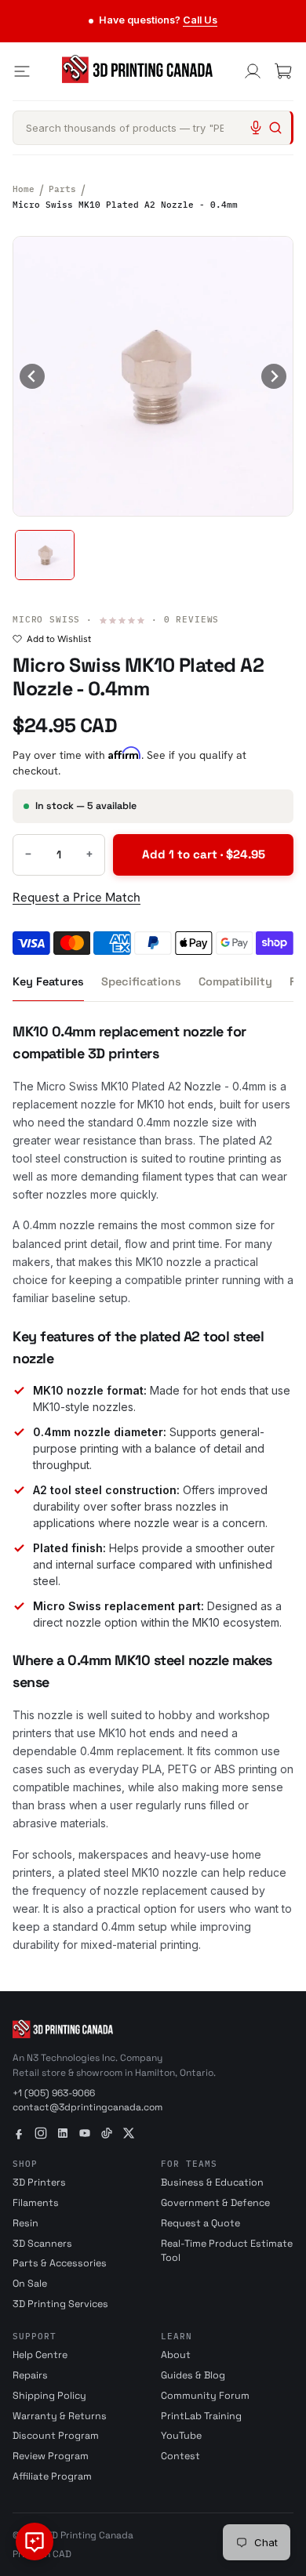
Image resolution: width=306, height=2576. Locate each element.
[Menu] (22, 71)
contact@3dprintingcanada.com (87, 2107)
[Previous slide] (32, 376)
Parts (62, 189)
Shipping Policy (49, 2396)
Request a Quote (200, 2223)
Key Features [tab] (48, 981)
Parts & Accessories (60, 2263)
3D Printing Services (60, 2304)
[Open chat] (35, 2542)
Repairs (30, 2375)
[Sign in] (253, 71)
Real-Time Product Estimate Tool (227, 2251)
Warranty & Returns (60, 2416)
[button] (45, 555)
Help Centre (40, 2355)
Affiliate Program (52, 2476)
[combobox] (153, 128)
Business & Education (212, 2182)
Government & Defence (215, 2203)
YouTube (181, 2436)
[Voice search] (256, 128)
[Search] (275, 128)
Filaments (36, 2203)
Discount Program (56, 2436)
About (176, 2355)
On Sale (30, 2284)
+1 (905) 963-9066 (54, 2093)
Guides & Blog (193, 2375)
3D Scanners (42, 2244)
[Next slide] (274, 376)
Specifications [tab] (141, 981)
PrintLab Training (201, 2416)
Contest (180, 2456)
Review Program (51, 2456)
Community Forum (205, 2396)
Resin (25, 2223)
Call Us (200, 20)
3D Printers (39, 2182)
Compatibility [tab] (235, 981)
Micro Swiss (46, 619)
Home (24, 189)
